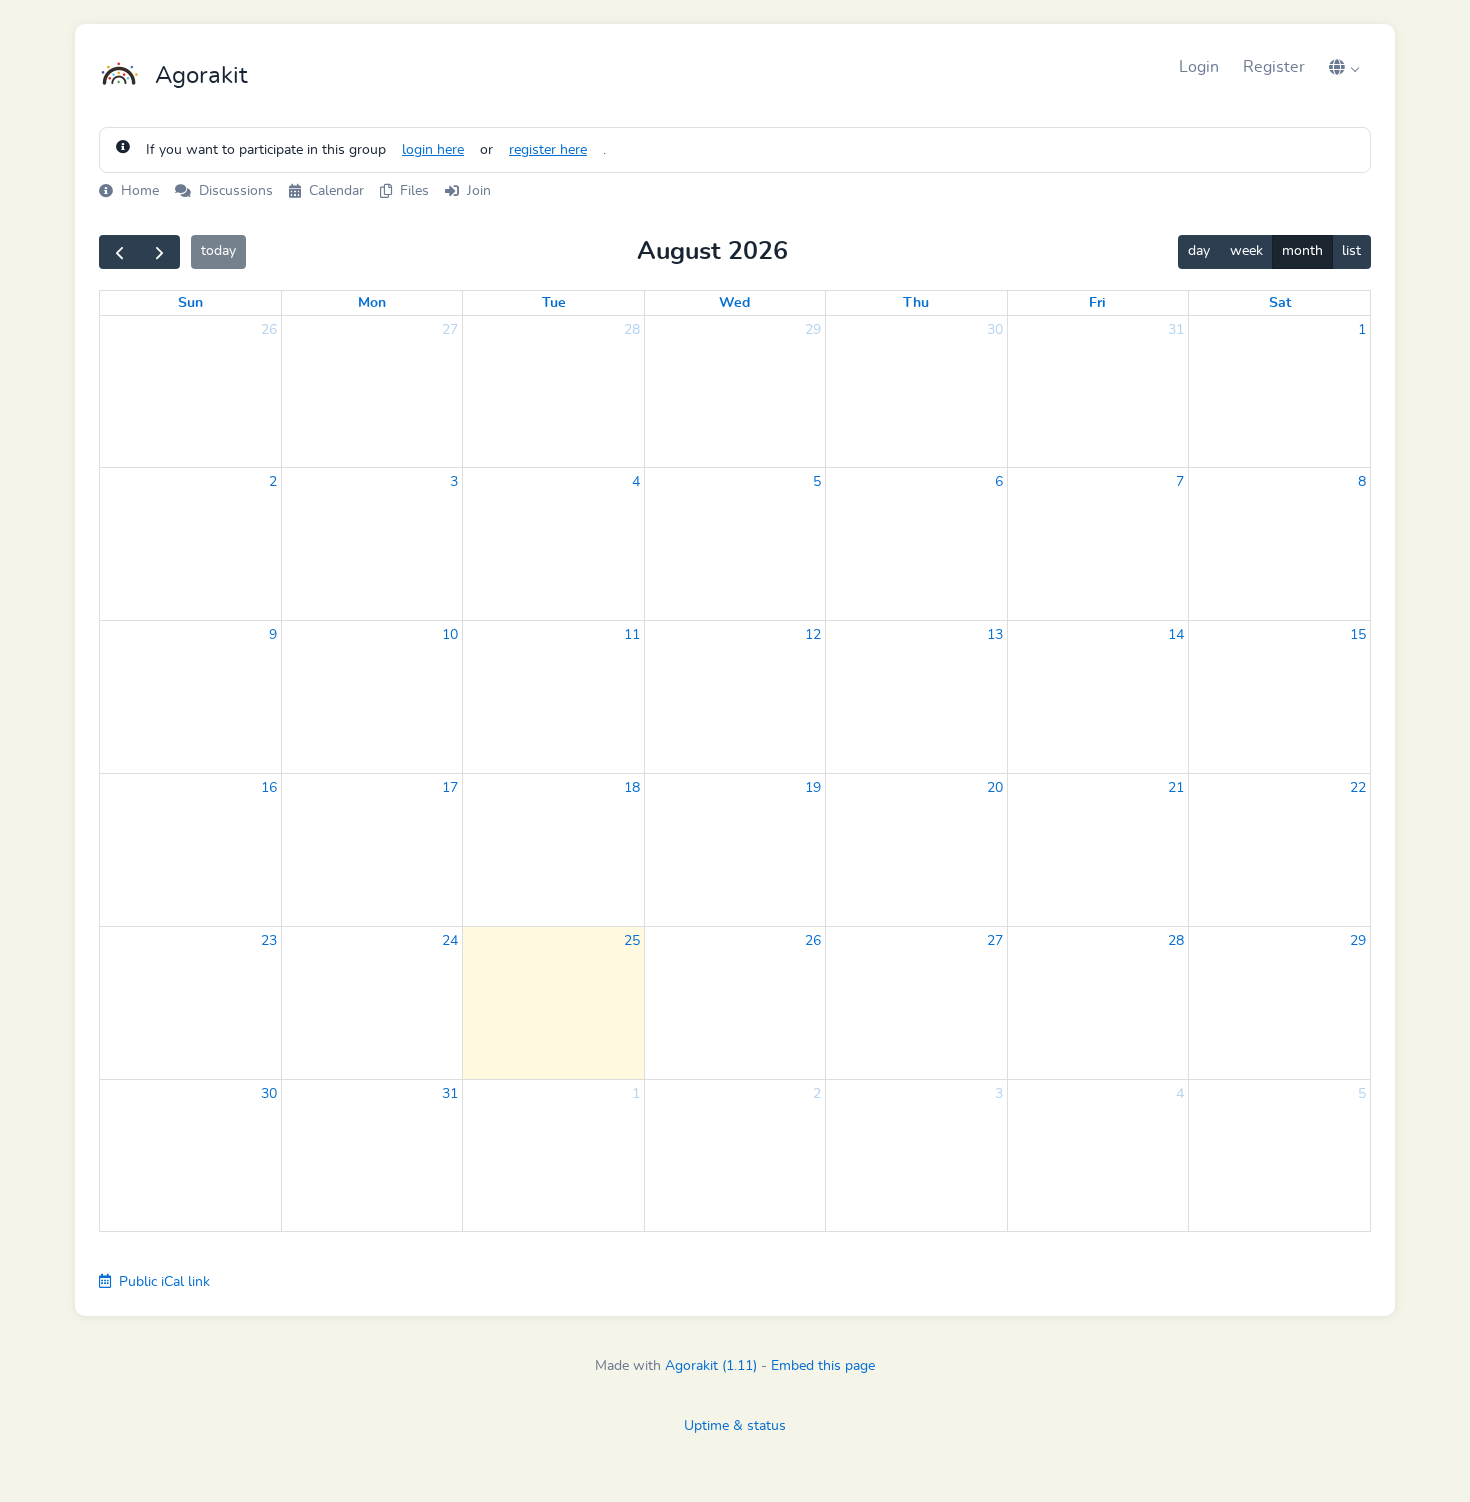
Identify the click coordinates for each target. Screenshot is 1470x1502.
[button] (1344, 67)
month (1302, 251)
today (218, 251)
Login (1199, 67)
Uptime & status (735, 1426)
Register (1274, 67)
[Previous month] (119, 252)
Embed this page (823, 1366)
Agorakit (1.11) (711, 1366)
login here (433, 150)
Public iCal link (162, 1282)
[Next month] (159, 252)
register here (548, 150)
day (1199, 251)
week (1246, 251)
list (1351, 251)
